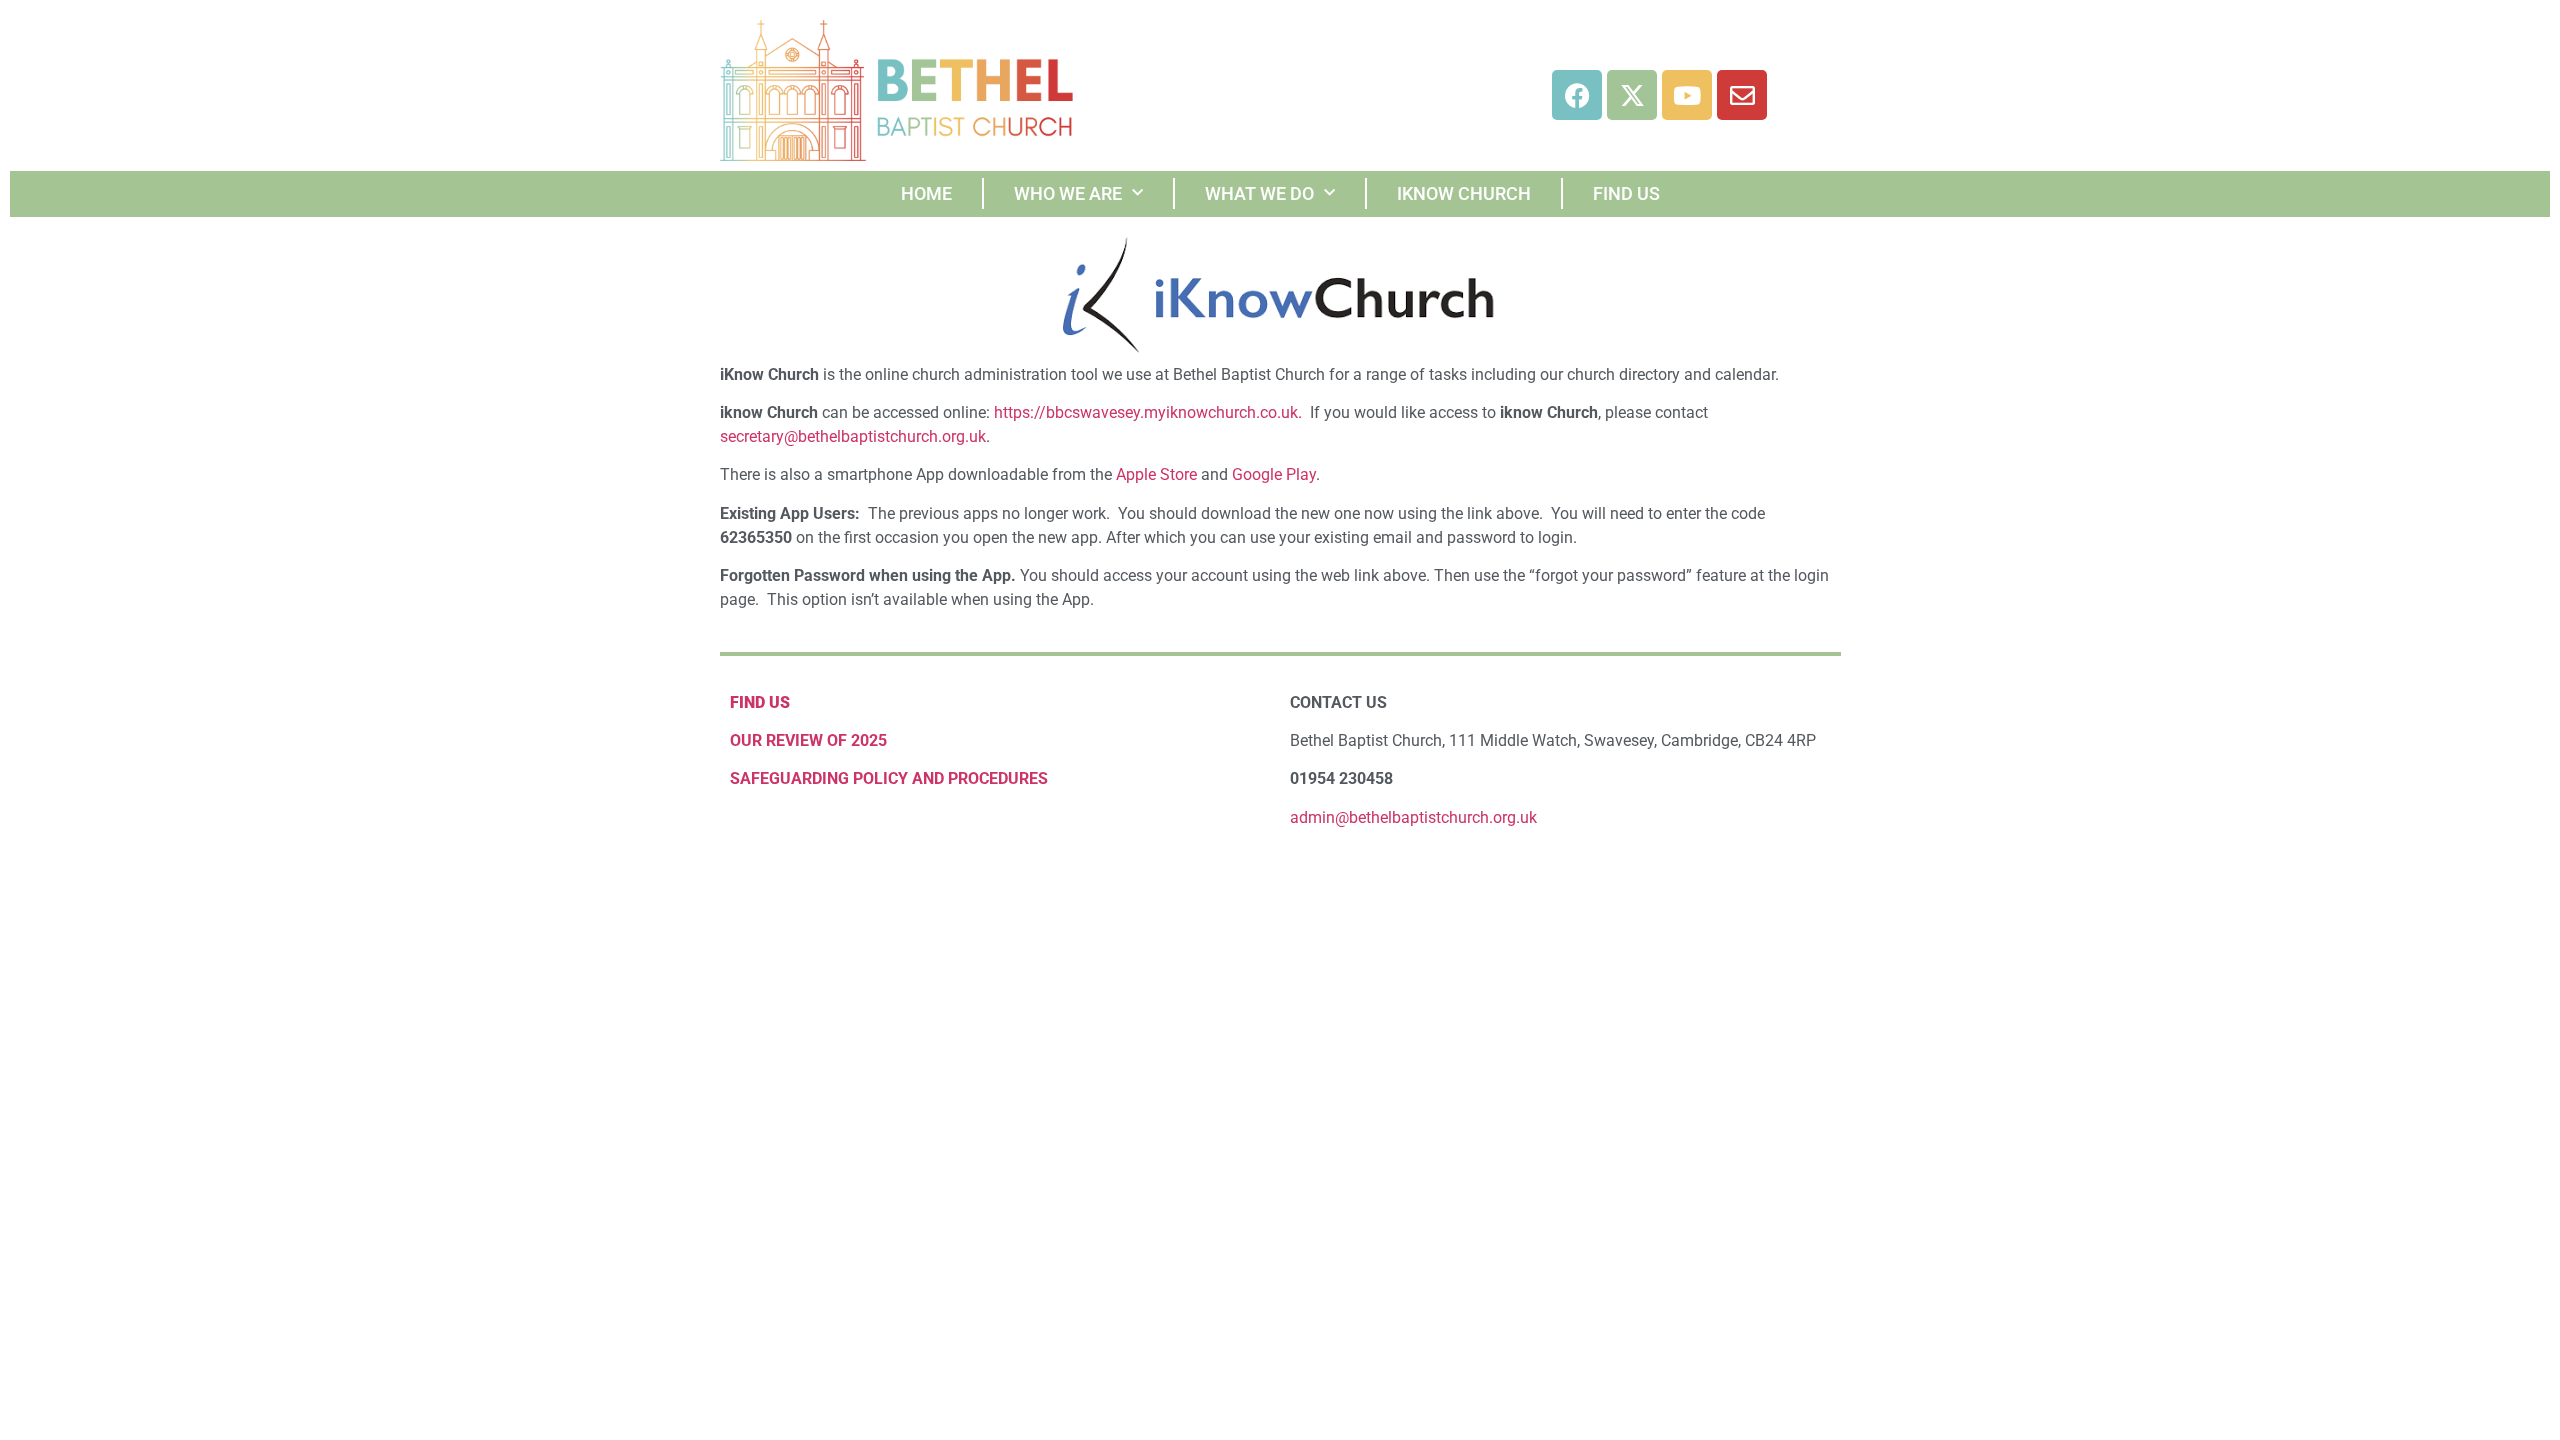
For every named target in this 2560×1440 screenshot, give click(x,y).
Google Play (1274, 474)
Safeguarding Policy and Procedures (889, 778)
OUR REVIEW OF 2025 (808, 740)
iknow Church (1464, 193)
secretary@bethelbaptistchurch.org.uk (853, 436)
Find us (1626, 193)
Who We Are (1068, 193)
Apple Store (1156, 474)
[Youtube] (1687, 95)
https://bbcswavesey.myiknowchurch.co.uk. (1148, 412)
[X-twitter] (1632, 95)
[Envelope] (1742, 95)
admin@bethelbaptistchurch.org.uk (1413, 817)
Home (926, 193)
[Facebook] (1577, 95)
